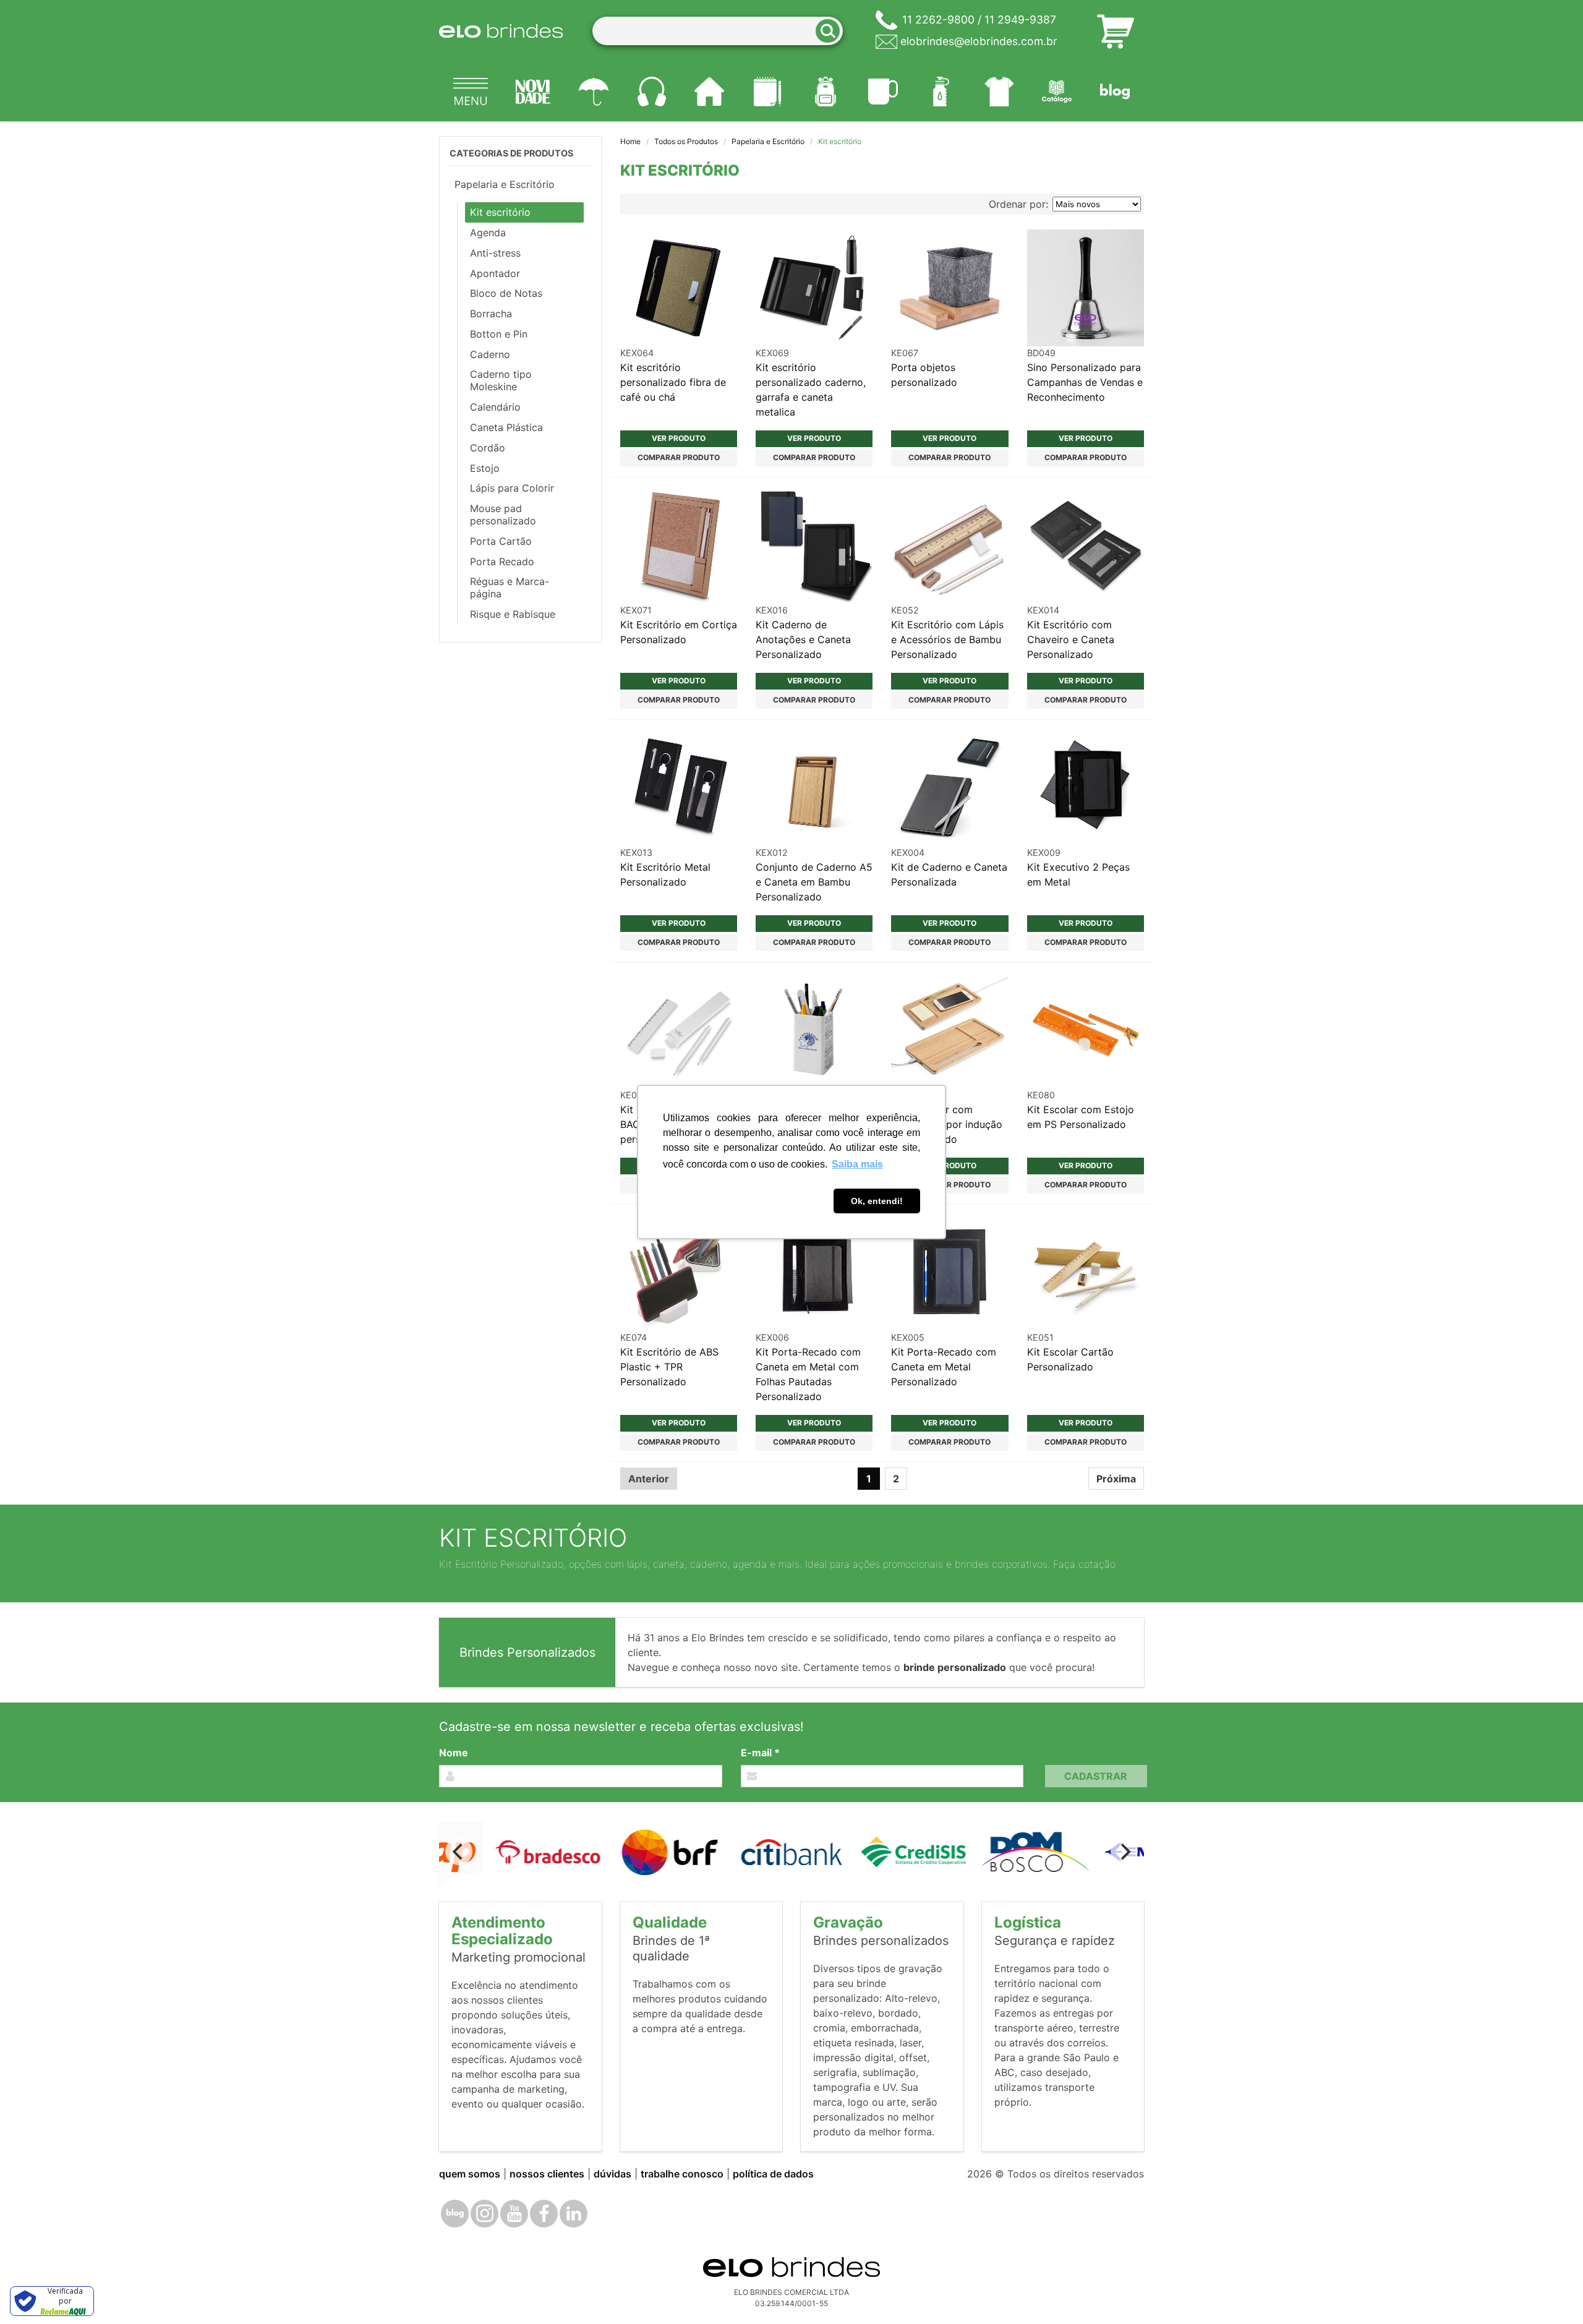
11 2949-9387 (1020, 19)
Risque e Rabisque (513, 614)
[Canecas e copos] (884, 92)
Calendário (495, 407)
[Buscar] (832, 31)
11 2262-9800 (938, 19)
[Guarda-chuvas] (594, 92)
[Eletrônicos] (652, 92)
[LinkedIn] (574, 2214)
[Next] (1124, 1852)
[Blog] (1115, 92)
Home (630, 141)
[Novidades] (534, 92)
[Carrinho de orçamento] (1116, 31)
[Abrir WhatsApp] (1552, 2293)
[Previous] (459, 1852)
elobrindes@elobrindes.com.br (979, 41)
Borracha (491, 314)
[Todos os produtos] (471, 92)
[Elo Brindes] (501, 31)
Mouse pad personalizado (503, 515)
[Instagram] (484, 2214)
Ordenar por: (1018, 204)
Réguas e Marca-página (510, 587)
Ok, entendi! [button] (877, 1201)
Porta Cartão (501, 541)
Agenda (488, 233)
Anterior (649, 1479)
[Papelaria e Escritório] (767, 92)
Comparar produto (679, 457)
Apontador (495, 273)
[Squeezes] (941, 92)
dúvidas (612, 2174)
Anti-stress (495, 253)
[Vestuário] (999, 92)
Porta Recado (502, 562)
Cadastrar (1096, 1776)
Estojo (485, 468)
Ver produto (679, 438)
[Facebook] (544, 2214)
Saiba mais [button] (857, 1164)
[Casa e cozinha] (710, 92)
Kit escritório (500, 212)
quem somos (470, 2174)
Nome (454, 1753)
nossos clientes (547, 2174)
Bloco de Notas (506, 293)
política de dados (773, 2174)
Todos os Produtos (686, 141)
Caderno (490, 354)
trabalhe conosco (682, 2174)
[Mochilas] (826, 92)
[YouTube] (514, 2214)
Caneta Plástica (506, 427)
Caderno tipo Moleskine (501, 380)
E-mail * (760, 1753)
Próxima (1116, 1479)
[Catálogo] (1057, 92)
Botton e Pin (499, 334)
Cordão (488, 448)
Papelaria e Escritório (768, 141)
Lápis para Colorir (512, 488)
